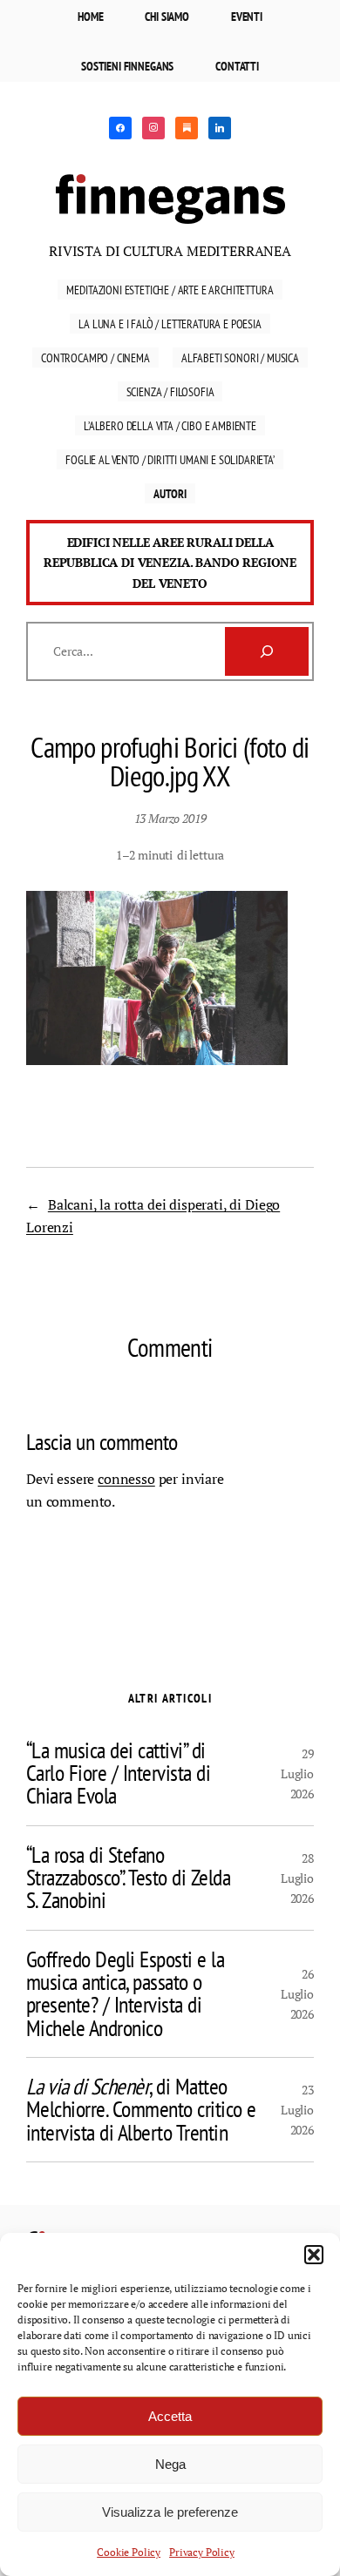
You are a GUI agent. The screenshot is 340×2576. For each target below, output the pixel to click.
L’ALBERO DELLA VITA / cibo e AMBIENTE (170, 425)
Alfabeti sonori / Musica (240, 357)
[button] (314, 2255)
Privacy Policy (202, 2552)
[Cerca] (267, 651)
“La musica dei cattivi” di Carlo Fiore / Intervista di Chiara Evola (118, 1774)
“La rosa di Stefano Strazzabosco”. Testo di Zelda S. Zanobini (128, 1878)
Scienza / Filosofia (170, 391)
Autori (170, 493)
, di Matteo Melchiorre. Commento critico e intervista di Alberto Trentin (141, 2110)
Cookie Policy (129, 2552)
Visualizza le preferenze (170, 2512)
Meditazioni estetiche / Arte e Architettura (170, 290)
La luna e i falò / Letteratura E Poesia (170, 324)
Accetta (170, 2416)
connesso (126, 1479)
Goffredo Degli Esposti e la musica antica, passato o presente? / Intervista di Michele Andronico (125, 1994)
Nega (170, 2464)
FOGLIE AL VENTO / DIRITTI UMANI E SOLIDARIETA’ (170, 459)
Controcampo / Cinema (95, 357)
